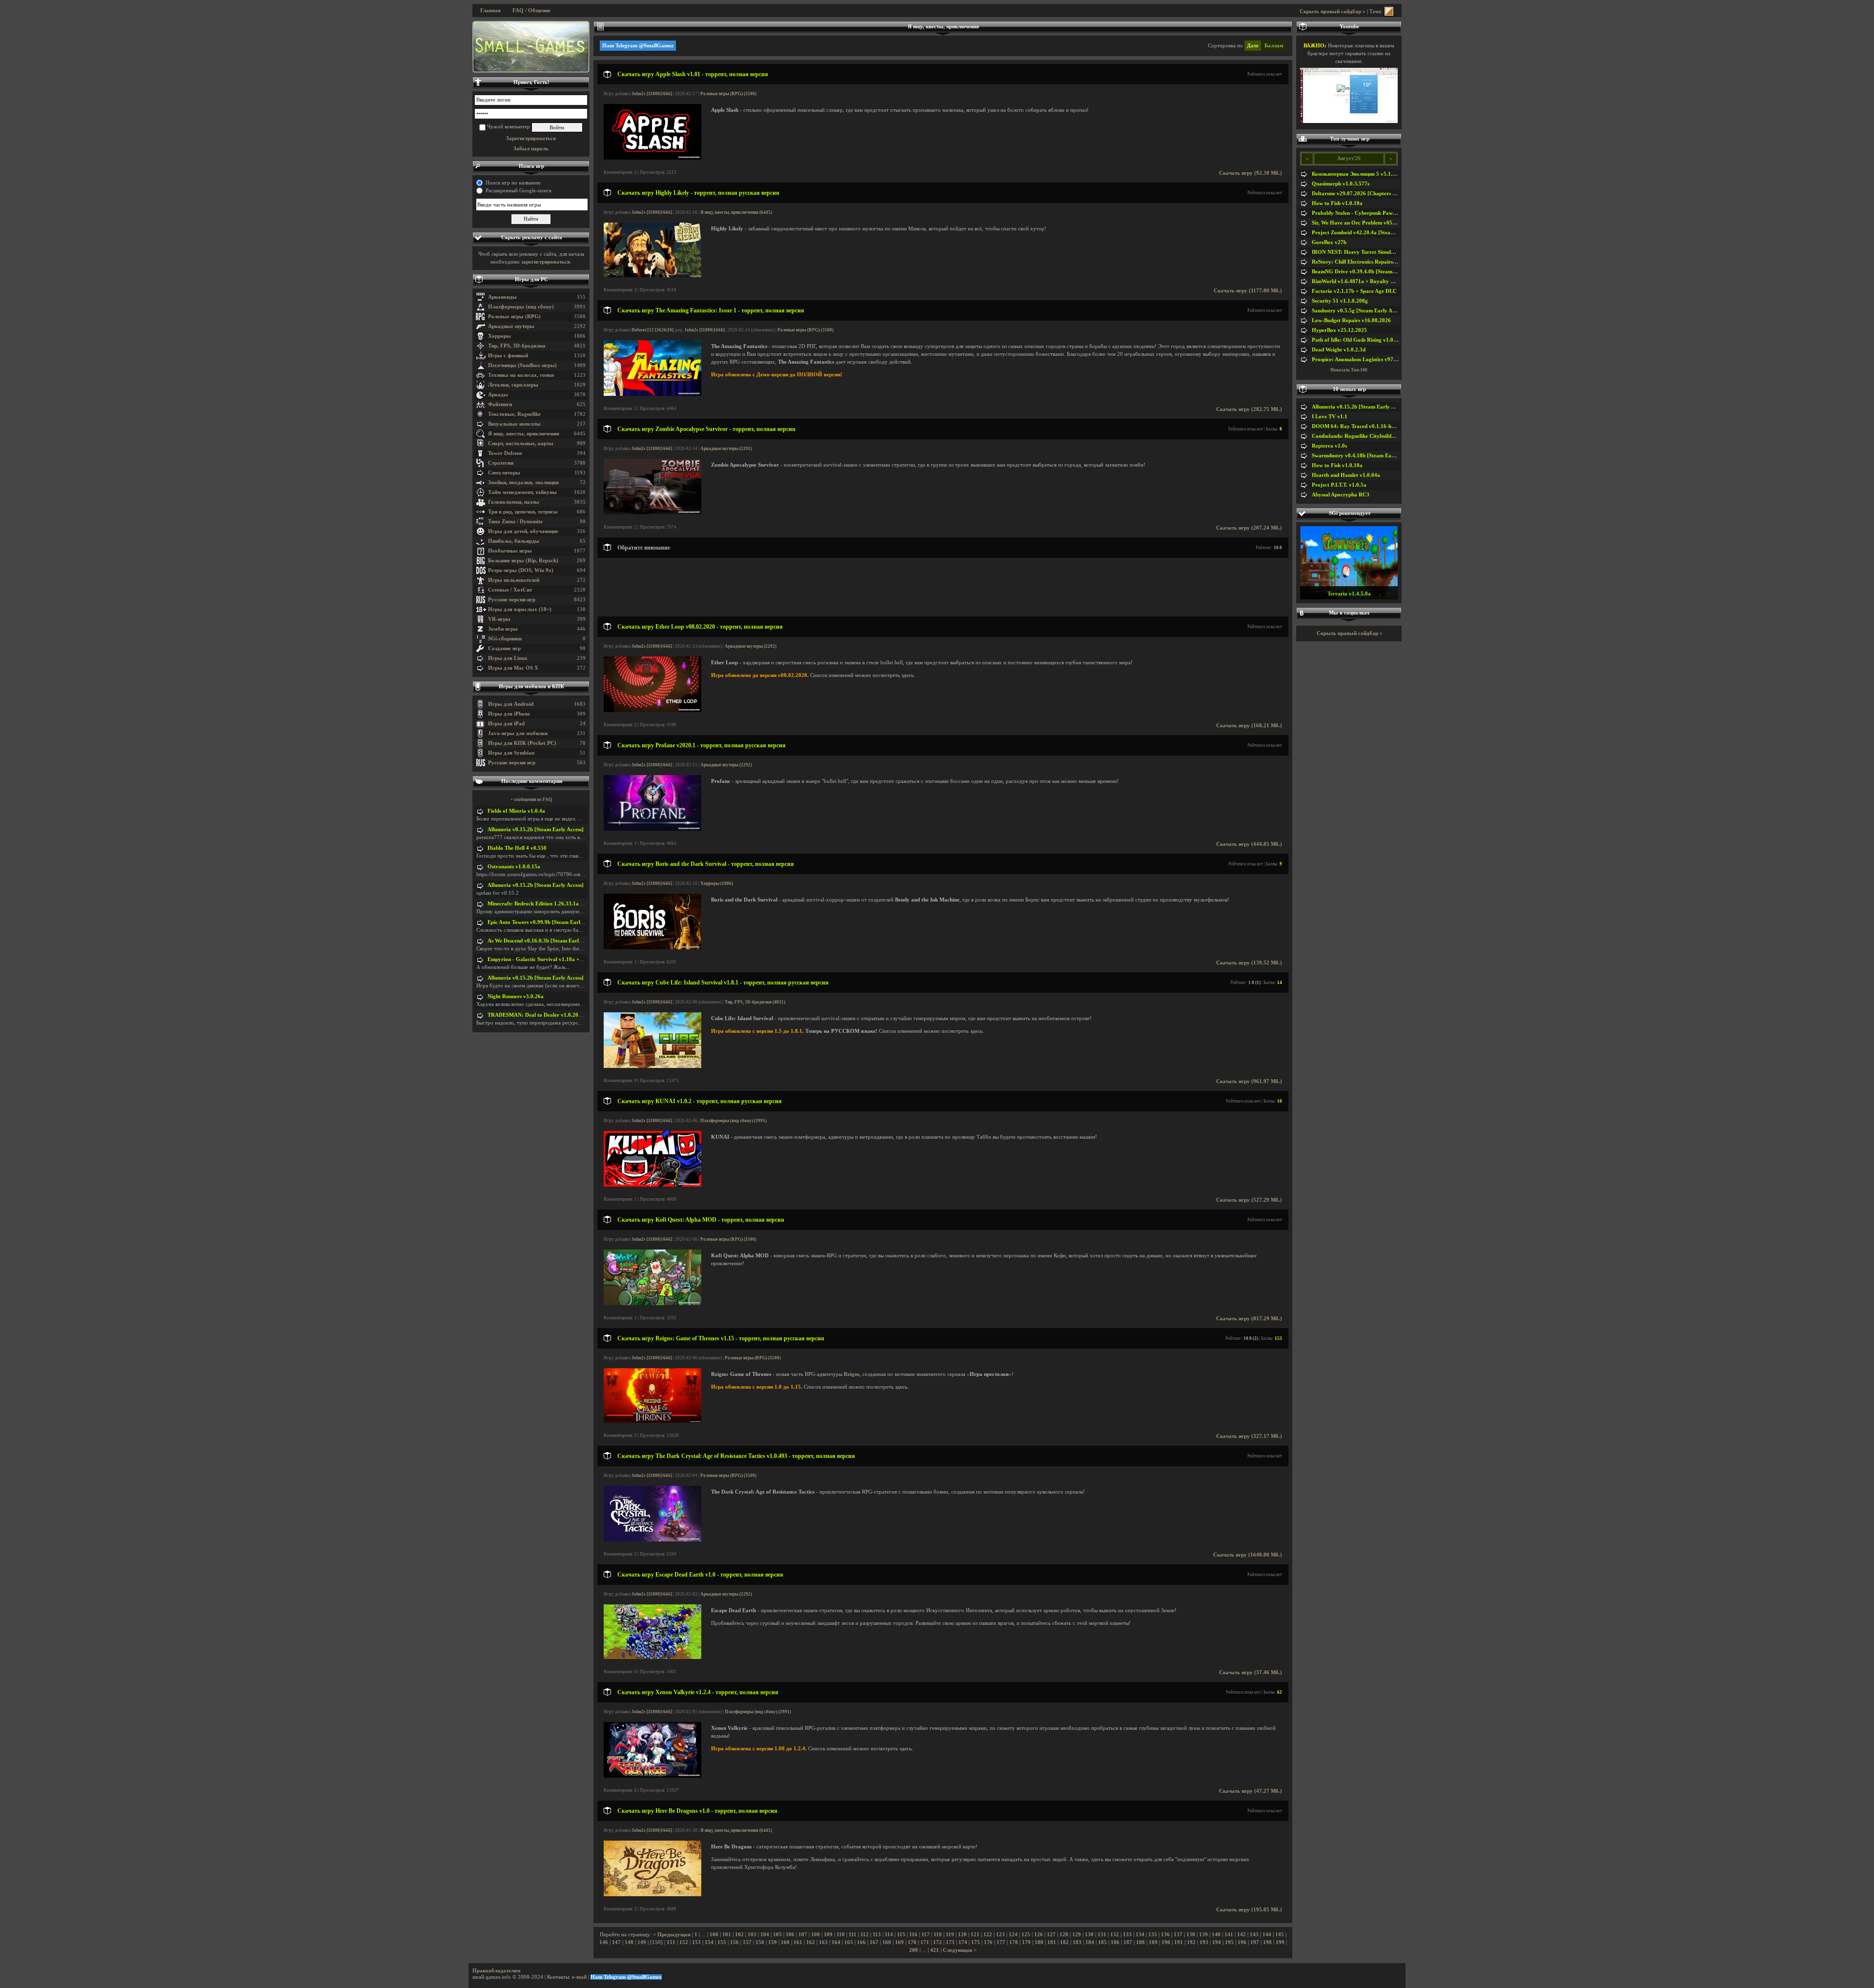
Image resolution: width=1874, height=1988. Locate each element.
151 (671, 1942)
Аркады (498, 395)
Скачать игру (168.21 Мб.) (1249, 726)
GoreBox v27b (1329, 242)
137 (1178, 1935)
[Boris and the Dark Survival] (652, 948)
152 (684, 1942)
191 (1179, 1942)
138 (1191, 1935)
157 (747, 1942)
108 (815, 1935)
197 (1255, 1942)
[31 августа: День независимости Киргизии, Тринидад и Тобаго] (531, 47)
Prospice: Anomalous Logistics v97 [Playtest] (1365, 359)
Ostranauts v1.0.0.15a (514, 867)
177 (1001, 1942)
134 (1140, 1935)
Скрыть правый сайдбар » (1333, 11)
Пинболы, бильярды (514, 541)
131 (1102, 1935)
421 (935, 1950)
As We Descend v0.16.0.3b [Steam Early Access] (544, 941)
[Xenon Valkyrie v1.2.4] (652, 1776)
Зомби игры (503, 629)
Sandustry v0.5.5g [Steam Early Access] (1359, 311)
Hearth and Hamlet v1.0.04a (1346, 475)
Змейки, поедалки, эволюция (523, 482)
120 (962, 1935)
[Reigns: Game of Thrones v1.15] (652, 1421)
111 (853, 1935)
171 (925, 1942)
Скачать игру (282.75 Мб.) (1249, 409)
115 (901, 1935)
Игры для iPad (506, 724)
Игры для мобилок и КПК (531, 687)
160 (785, 1942)
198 (1267, 1942)
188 (1141, 1942)
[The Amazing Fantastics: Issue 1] (652, 394)
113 (877, 1935)
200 (914, 1950)
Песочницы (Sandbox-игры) (522, 365)
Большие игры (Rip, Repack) (523, 561)
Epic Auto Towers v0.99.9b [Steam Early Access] (544, 922)
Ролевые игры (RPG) (514, 317)
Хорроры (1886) (717, 883)
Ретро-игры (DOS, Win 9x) (521, 570)
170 (912, 1942)
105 (777, 1935)
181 (1052, 1942)
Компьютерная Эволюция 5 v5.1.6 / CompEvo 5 (1370, 174)
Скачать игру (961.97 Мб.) (1249, 1081)
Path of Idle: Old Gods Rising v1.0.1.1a (1358, 340)
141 (1229, 1935)
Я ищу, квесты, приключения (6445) (736, 212)
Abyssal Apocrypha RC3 (1341, 495)
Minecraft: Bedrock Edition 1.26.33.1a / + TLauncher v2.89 (558, 904)
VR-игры (499, 619)
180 (1039, 1942)
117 (926, 1935)
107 (803, 1935)
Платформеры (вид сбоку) (521, 307)
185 (1102, 1942)
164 (836, 1942)
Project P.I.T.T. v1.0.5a (1339, 485)
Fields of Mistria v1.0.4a (516, 811)
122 (988, 1935)
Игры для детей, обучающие (523, 531)
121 (975, 1935)
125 (1026, 1935)
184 (1090, 1942)
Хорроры (499, 336)
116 (913, 1935)
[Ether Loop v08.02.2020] (652, 710)
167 (874, 1942)
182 (1064, 1942)
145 (1280, 1935)
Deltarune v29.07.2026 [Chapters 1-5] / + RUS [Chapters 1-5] (1385, 194)
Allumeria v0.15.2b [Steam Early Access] (536, 830)
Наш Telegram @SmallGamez (638, 46)
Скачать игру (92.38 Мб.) (1251, 173)
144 (1267, 1935)
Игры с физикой (508, 356)
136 (1165, 1935)
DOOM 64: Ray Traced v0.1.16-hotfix (1357, 426)
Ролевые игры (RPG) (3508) (728, 94)
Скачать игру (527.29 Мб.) (1249, 1200)
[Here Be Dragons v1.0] (652, 1895)
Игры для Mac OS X (513, 668)
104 (765, 1935)
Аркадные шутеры (511, 326)
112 (865, 1935)
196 (1242, 1942)
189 (1153, 1942)
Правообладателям (497, 1971)
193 (1204, 1942)
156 (734, 1942)
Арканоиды (502, 297)
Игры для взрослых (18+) (520, 609)
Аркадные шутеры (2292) (726, 449)
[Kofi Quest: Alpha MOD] (652, 1303)
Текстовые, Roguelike (514, 414)
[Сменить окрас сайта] (1389, 11)
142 (1242, 1935)
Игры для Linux (508, 658)
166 (861, 1942)
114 (889, 1935)
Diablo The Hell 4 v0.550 (517, 848)
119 (950, 1935)
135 (1153, 1935)
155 (722, 1942)
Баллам (1274, 46)
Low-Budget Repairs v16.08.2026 (1351, 320)
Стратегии (501, 463)
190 (1166, 1942)
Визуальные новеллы (514, 424)
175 (976, 1942)
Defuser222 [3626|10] (652, 330)
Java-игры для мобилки (518, 733)
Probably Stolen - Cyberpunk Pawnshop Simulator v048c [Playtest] (1392, 213)
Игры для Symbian (511, 753)
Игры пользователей (514, 580)
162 (811, 1942)
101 (727, 1935)
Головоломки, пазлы (514, 502)
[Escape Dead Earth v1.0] (652, 1657)
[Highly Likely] (652, 276)
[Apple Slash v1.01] (652, 158)
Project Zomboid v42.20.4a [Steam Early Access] (1370, 233)
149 (642, 1942)
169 (899, 1942)
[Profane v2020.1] (652, 829)
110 (841, 1935)
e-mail (579, 1977)
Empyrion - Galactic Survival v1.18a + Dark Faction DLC (556, 959)
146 (604, 1942)
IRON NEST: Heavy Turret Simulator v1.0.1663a (1370, 252)
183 (1077, 1942)
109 (828, 1935)
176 (988, 1942)
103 (752, 1935)
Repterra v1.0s (1329, 446)
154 (709, 1942)
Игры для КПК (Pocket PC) (522, 743)
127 (1051, 1935)
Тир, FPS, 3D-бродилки (517, 346)
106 (790, 1935)
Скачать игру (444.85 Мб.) (1249, 844)
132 (1115, 1935)
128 (1064, 1935)
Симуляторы (504, 473)
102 (739, 1935)
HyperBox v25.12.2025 (1339, 330)
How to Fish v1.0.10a (1337, 203)
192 (1191, 1942)
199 (1280, 1942)
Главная (490, 10)
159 (773, 1942)
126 (1039, 1935)
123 (1000, 1935)
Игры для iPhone (509, 714)
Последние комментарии (532, 781)
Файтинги (500, 404)
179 (1026, 1942)
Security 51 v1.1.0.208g (1340, 301)
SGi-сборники (505, 639)
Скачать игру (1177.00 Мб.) (1248, 291)
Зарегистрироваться (531, 138)
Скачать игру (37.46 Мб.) (1251, 1672)
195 (1229, 1942)
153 (696, 1942)
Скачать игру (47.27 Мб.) (1251, 1791)
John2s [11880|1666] (652, 94)
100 (714, 1935)
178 (1014, 1942)
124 (1013, 1935)
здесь (908, 675)
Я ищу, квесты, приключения (524, 434)
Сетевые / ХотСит (510, 590)
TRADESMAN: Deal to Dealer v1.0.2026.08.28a (545, 1015)
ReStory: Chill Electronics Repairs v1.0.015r (1365, 262)
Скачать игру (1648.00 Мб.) (1248, 1555)
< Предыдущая (672, 1935)
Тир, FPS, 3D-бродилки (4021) (755, 1002)
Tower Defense (505, 453)
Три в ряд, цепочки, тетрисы (523, 512)
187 (1128, 1942)
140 (1216, 1935)
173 (950, 1942)
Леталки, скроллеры (513, 385)
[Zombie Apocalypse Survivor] (652, 513)
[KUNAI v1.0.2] (652, 1185)
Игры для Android (511, 704)
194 (1217, 1942)
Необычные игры (510, 551)
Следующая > (960, 1950)
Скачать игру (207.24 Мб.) (1249, 528)
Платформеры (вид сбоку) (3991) (733, 1121)
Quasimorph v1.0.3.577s (1341, 184)
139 (1203, 1935)
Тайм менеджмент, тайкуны (522, 492)
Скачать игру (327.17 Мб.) (1249, 1436)
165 (849, 1942)
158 (760, 1942)
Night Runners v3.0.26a (516, 996)
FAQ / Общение (531, 10)
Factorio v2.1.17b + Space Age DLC (1354, 291)
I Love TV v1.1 (1330, 417)
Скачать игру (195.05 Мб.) (1249, 1910)
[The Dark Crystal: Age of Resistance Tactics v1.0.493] (652, 1540)
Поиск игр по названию (513, 183)
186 (1115, 1942)
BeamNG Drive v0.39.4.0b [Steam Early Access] (1368, 272)
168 (887, 1942)
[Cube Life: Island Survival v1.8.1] (652, 1066)
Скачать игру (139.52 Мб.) (1249, 963)
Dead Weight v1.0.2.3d (1339, 350)
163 (823, 1942)
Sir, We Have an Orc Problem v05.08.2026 (1362, 223)
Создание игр (504, 648)
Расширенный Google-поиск (519, 191)
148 (629, 1942)
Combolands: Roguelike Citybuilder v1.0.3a (1364, 436)
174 (963, 1942)
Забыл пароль (531, 149)
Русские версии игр (512, 600)
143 (1254, 1935)
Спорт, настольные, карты (521, 443)
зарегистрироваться (546, 262)
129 (1077, 1935)
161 (798, 1942)
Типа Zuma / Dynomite (515, 522)
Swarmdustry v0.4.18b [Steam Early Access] (1364, 456)
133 (1127, 1935)
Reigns (852, 1374)
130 (1089, 1935)
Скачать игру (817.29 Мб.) (1249, 1319)
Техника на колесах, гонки (521, 375)
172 (937, 1942)
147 (616, 1942)
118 (938, 1935)
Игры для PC (531, 279)
